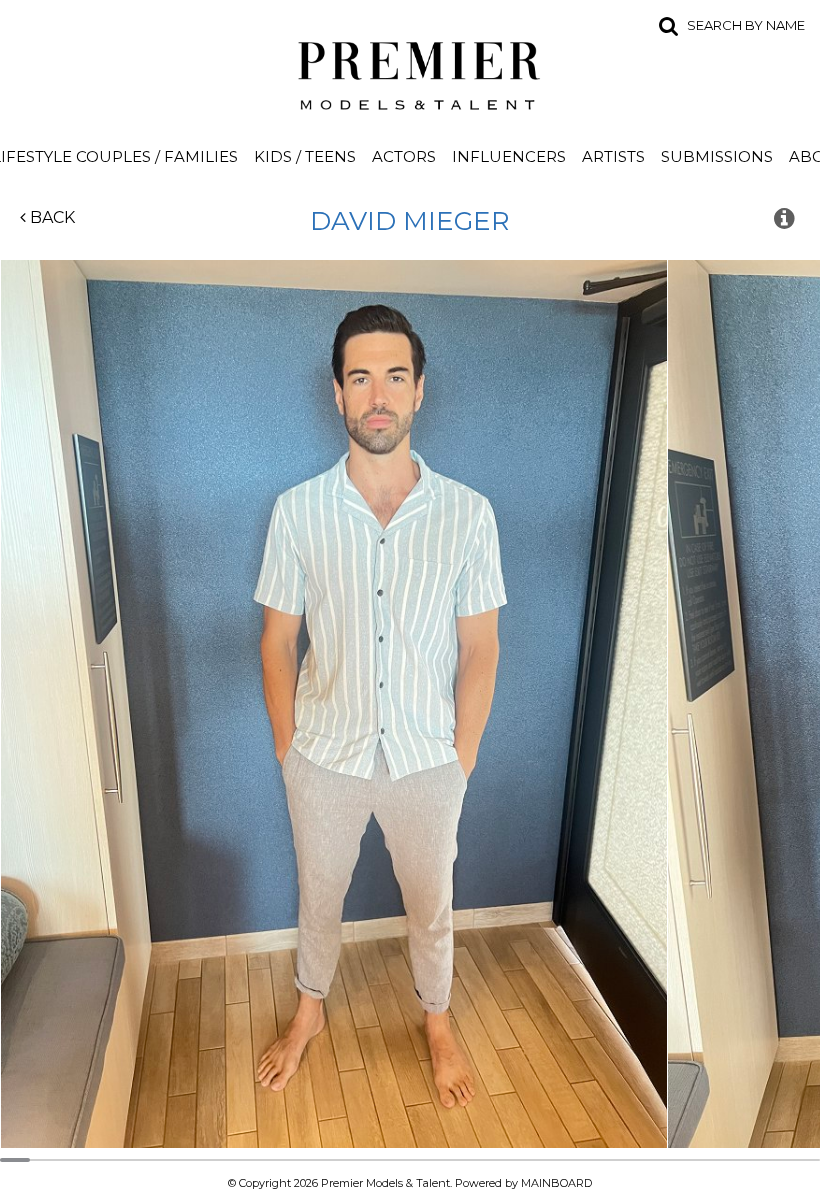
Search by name (746, 25)
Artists (613, 156)
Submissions (717, 156)
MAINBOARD (556, 1183)
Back (50, 217)
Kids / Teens (305, 156)
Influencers (509, 156)
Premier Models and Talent (410, 72)
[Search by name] (669, 25)
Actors (404, 156)
